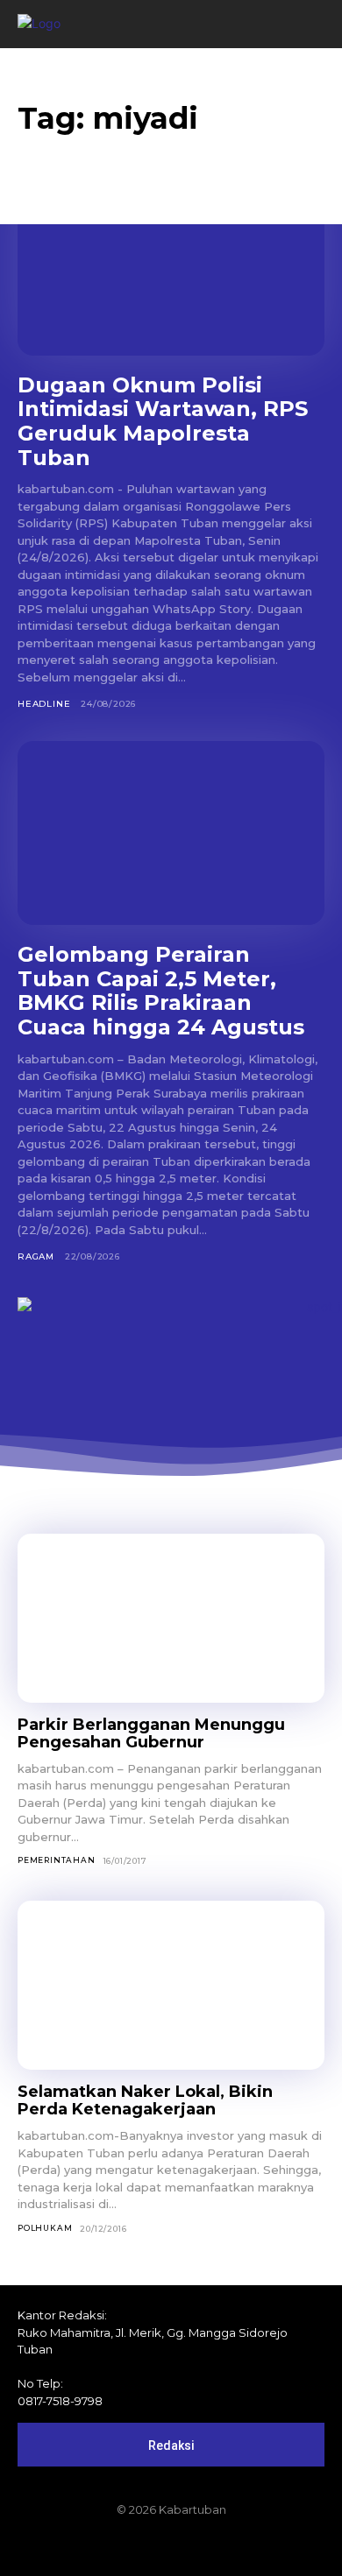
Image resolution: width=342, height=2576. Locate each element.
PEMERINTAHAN (57, 1860)
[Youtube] (231, 2547)
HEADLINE (44, 704)
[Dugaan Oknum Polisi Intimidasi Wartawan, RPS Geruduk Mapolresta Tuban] (171, 264)
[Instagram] (141, 2547)
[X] (201, 2547)
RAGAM (36, 1256)
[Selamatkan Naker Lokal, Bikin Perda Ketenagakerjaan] (171, 1985)
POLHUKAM (45, 2228)
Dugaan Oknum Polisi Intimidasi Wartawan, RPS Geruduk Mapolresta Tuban (163, 421)
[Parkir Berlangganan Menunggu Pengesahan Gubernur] (171, 1618)
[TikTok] (171, 2547)
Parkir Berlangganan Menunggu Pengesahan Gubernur (151, 1734)
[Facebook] (111, 2547)
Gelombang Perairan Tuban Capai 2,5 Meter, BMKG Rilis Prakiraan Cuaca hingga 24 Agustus (161, 991)
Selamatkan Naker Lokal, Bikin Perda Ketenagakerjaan (145, 2101)
